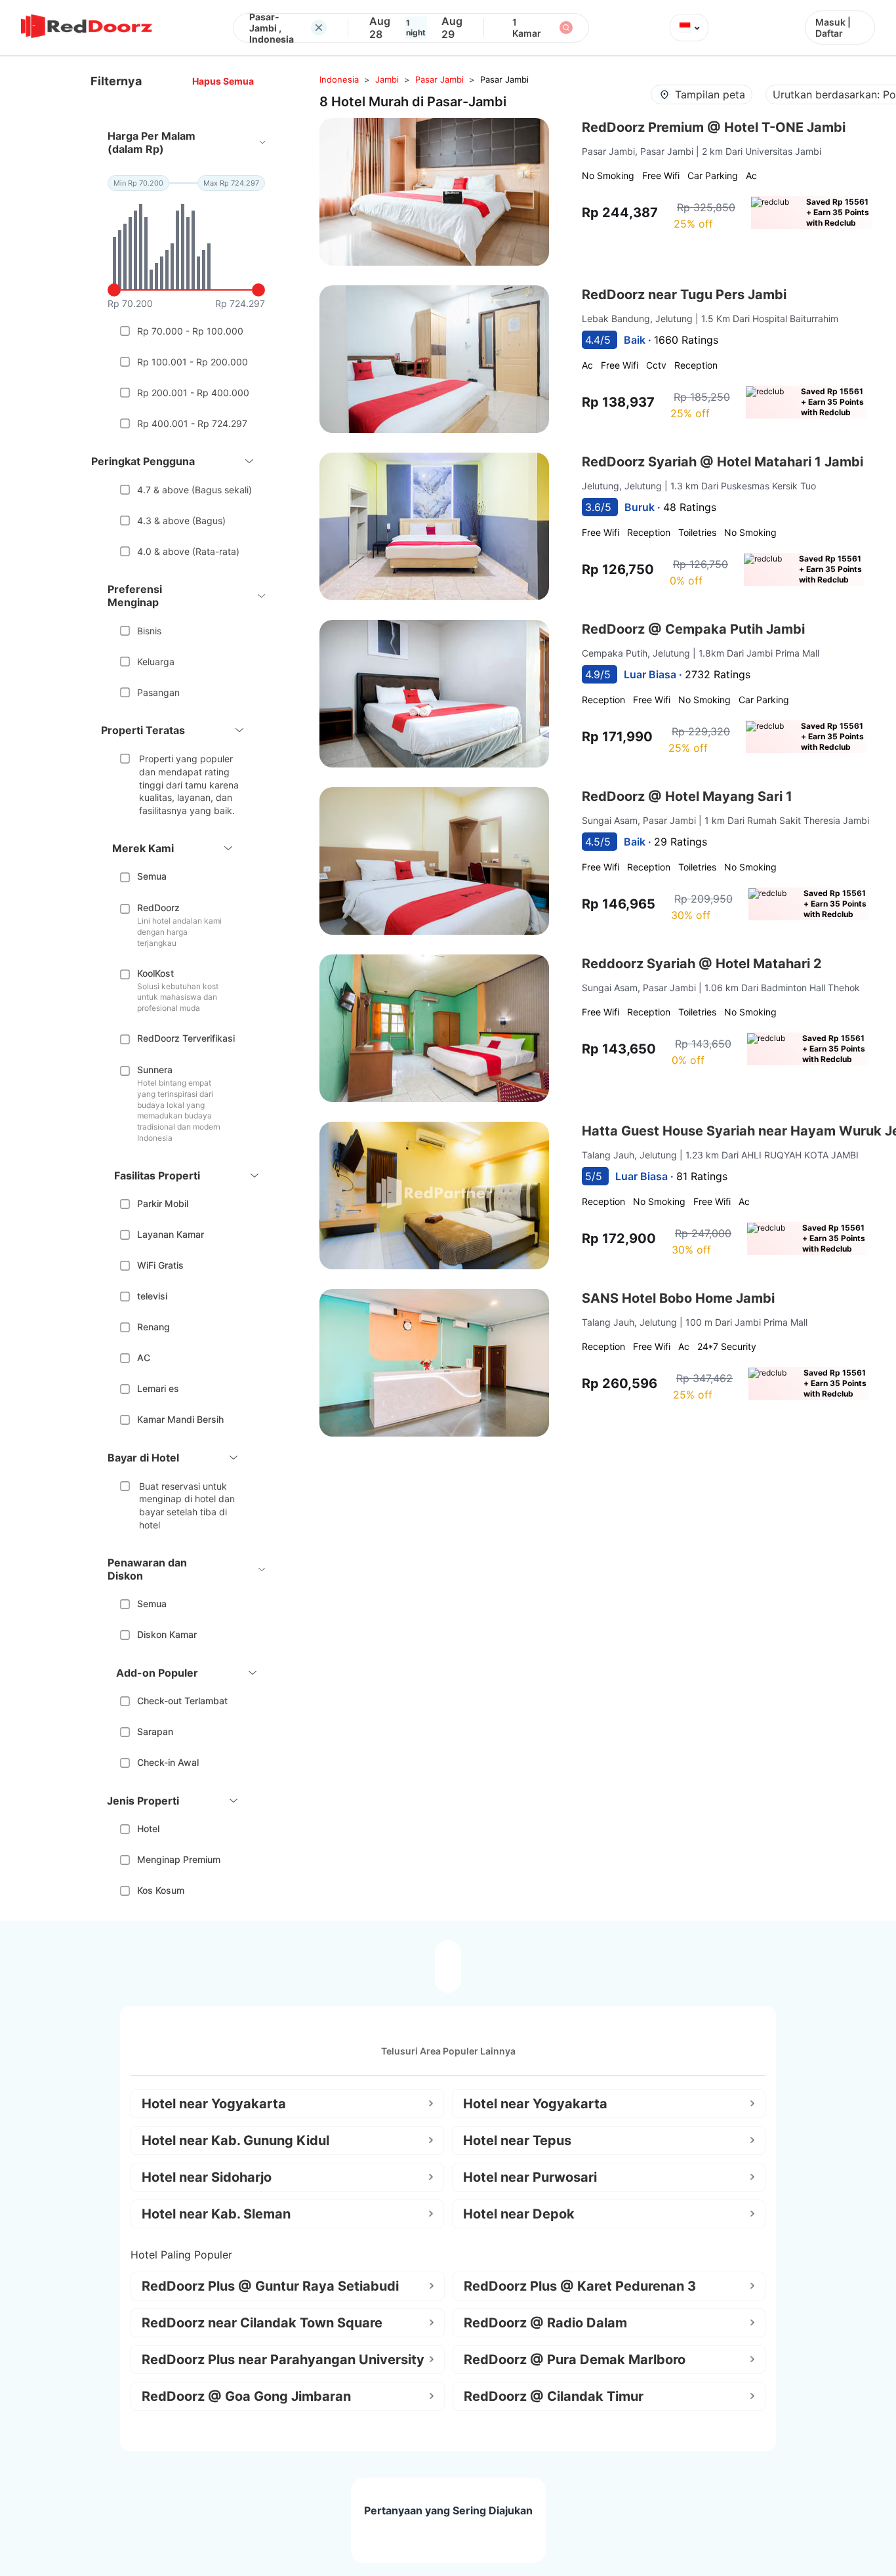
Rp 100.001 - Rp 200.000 (193, 362)
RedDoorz (158, 908)
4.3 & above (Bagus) (181, 521)
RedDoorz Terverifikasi (186, 1038)
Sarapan (155, 1731)
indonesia (339, 79)
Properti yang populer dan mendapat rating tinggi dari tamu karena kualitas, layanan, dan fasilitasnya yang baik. (189, 784)
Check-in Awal (168, 1762)
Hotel (148, 1829)
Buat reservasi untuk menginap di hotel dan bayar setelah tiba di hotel (187, 1505)
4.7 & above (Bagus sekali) (194, 490)
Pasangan (158, 692)
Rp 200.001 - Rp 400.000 (193, 393)
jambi (387, 79)
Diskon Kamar (167, 1634)
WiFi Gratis (160, 1265)
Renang (153, 1327)
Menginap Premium (179, 1859)
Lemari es (158, 1388)
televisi (152, 1296)
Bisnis (149, 631)
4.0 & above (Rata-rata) (188, 551)
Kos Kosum (161, 1890)
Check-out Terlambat (182, 1701)
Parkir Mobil (163, 1203)
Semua (152, 876)
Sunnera (155, 1070)
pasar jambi (439, 79)
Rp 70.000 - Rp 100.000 (190, 331)
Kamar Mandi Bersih (180, 1419)
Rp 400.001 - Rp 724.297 (192, 423)
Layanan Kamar (171, 1234)
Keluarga (156, 662)
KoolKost (155, 973)
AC (144, 1358)
